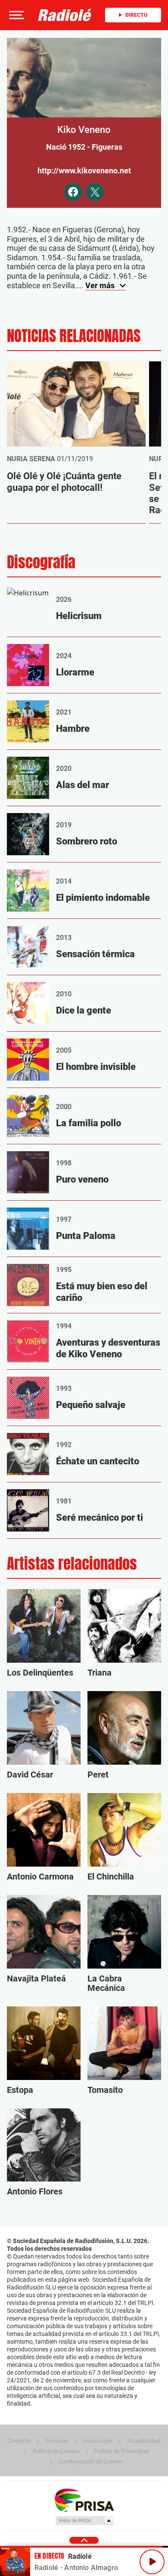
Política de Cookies (56, 2451)
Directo (136, 15)
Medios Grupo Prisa (84, 2521)
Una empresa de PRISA (84, 2500)
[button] (16, 15)
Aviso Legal (98, 2440)
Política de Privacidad (121, 2451)
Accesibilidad (144, 2440)
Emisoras (57, 2440)
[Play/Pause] (152, 2562)
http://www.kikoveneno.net (84, 171)
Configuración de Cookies (91, 2461)
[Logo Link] (65, 15)
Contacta (19, 2440)
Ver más (101, 285)
